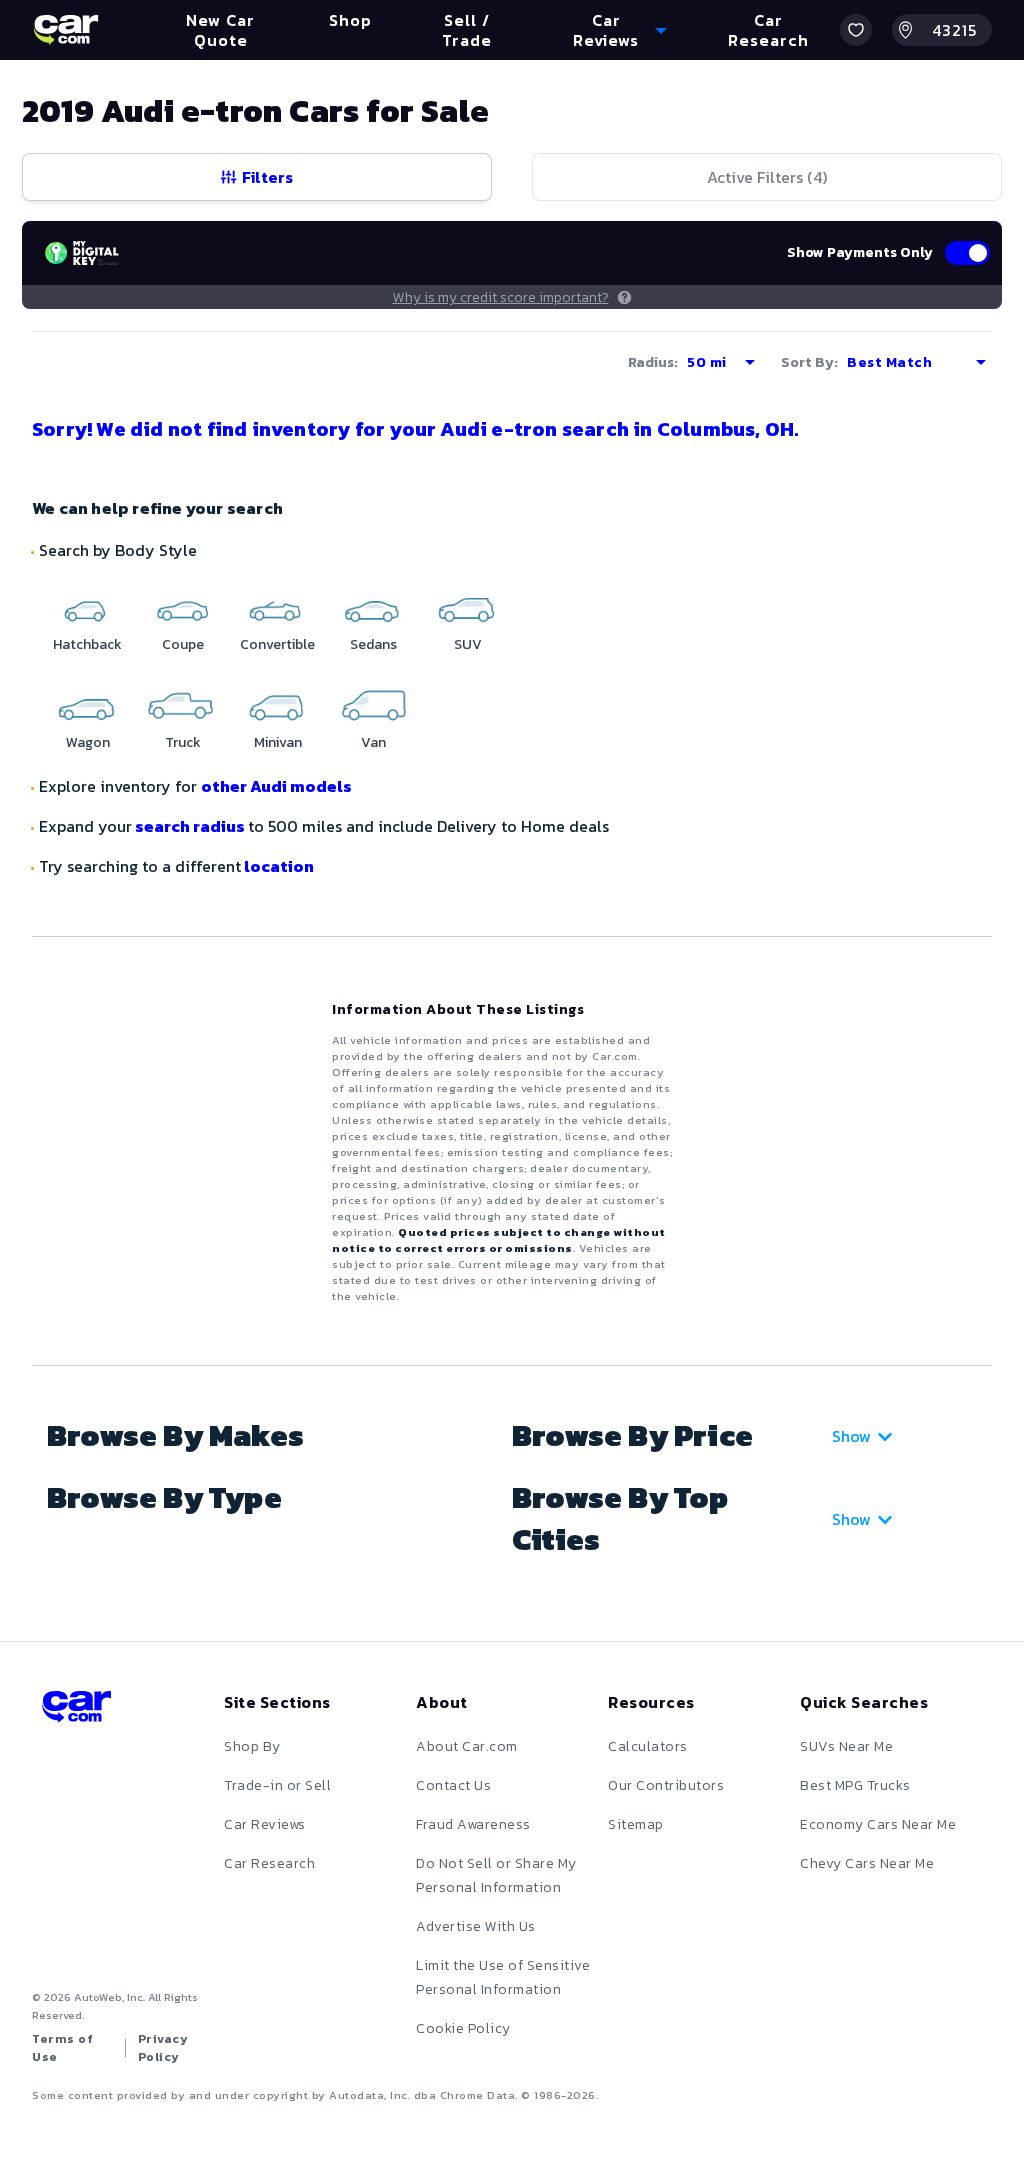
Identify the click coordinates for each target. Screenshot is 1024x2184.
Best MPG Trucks (855, 1785)
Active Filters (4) (767, 177)
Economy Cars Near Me (878, 1824)
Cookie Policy (463, 2028)
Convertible (277, 644)
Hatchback (87, 644)
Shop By (252, 1746)
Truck (183, 742)
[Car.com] (66, 30)
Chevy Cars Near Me (867, 1863)
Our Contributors (666, 1785)
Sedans (373, 644)
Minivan (278, 742)
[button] (856, 30)
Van (373, 742)
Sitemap (636, 1824)
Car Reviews (265, 1824)
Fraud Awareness (473, 1824)
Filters (267, 177)
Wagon (88, 742)
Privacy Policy (163, 2048)
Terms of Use (62, 2048)
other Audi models (276, 786)
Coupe (183, 644)
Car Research (269, 1863)
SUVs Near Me (846, 1746)
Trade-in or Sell (277, 1785)
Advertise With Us (476, 1926)
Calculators (648, 1746)
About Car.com (467, 1746)
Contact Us (453, 1785)
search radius (190, 826)
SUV (468, 644)
